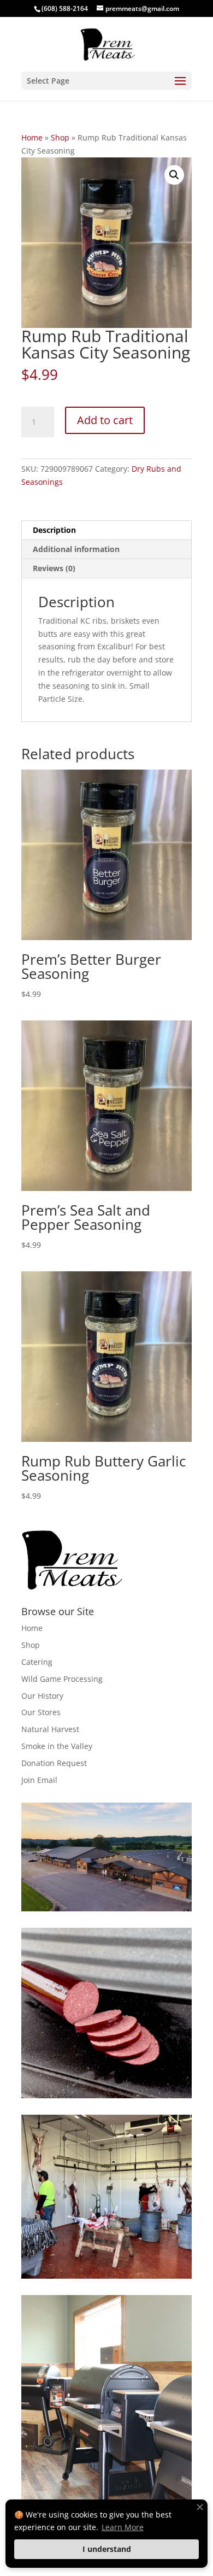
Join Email (39, 1780)
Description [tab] (54, 530)
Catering (37, 1662)
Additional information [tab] (76, 549)
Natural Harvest (50, 1729)
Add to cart (105, 420)
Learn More (123, 2527)
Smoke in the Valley (57, 1746)
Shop (60, 137)
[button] (174, 175)
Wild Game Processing (62, 1679)
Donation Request (54, 1763)
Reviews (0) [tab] (54, 568)
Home (32, 137)
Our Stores (41, 1712)
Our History (42, 1696)
